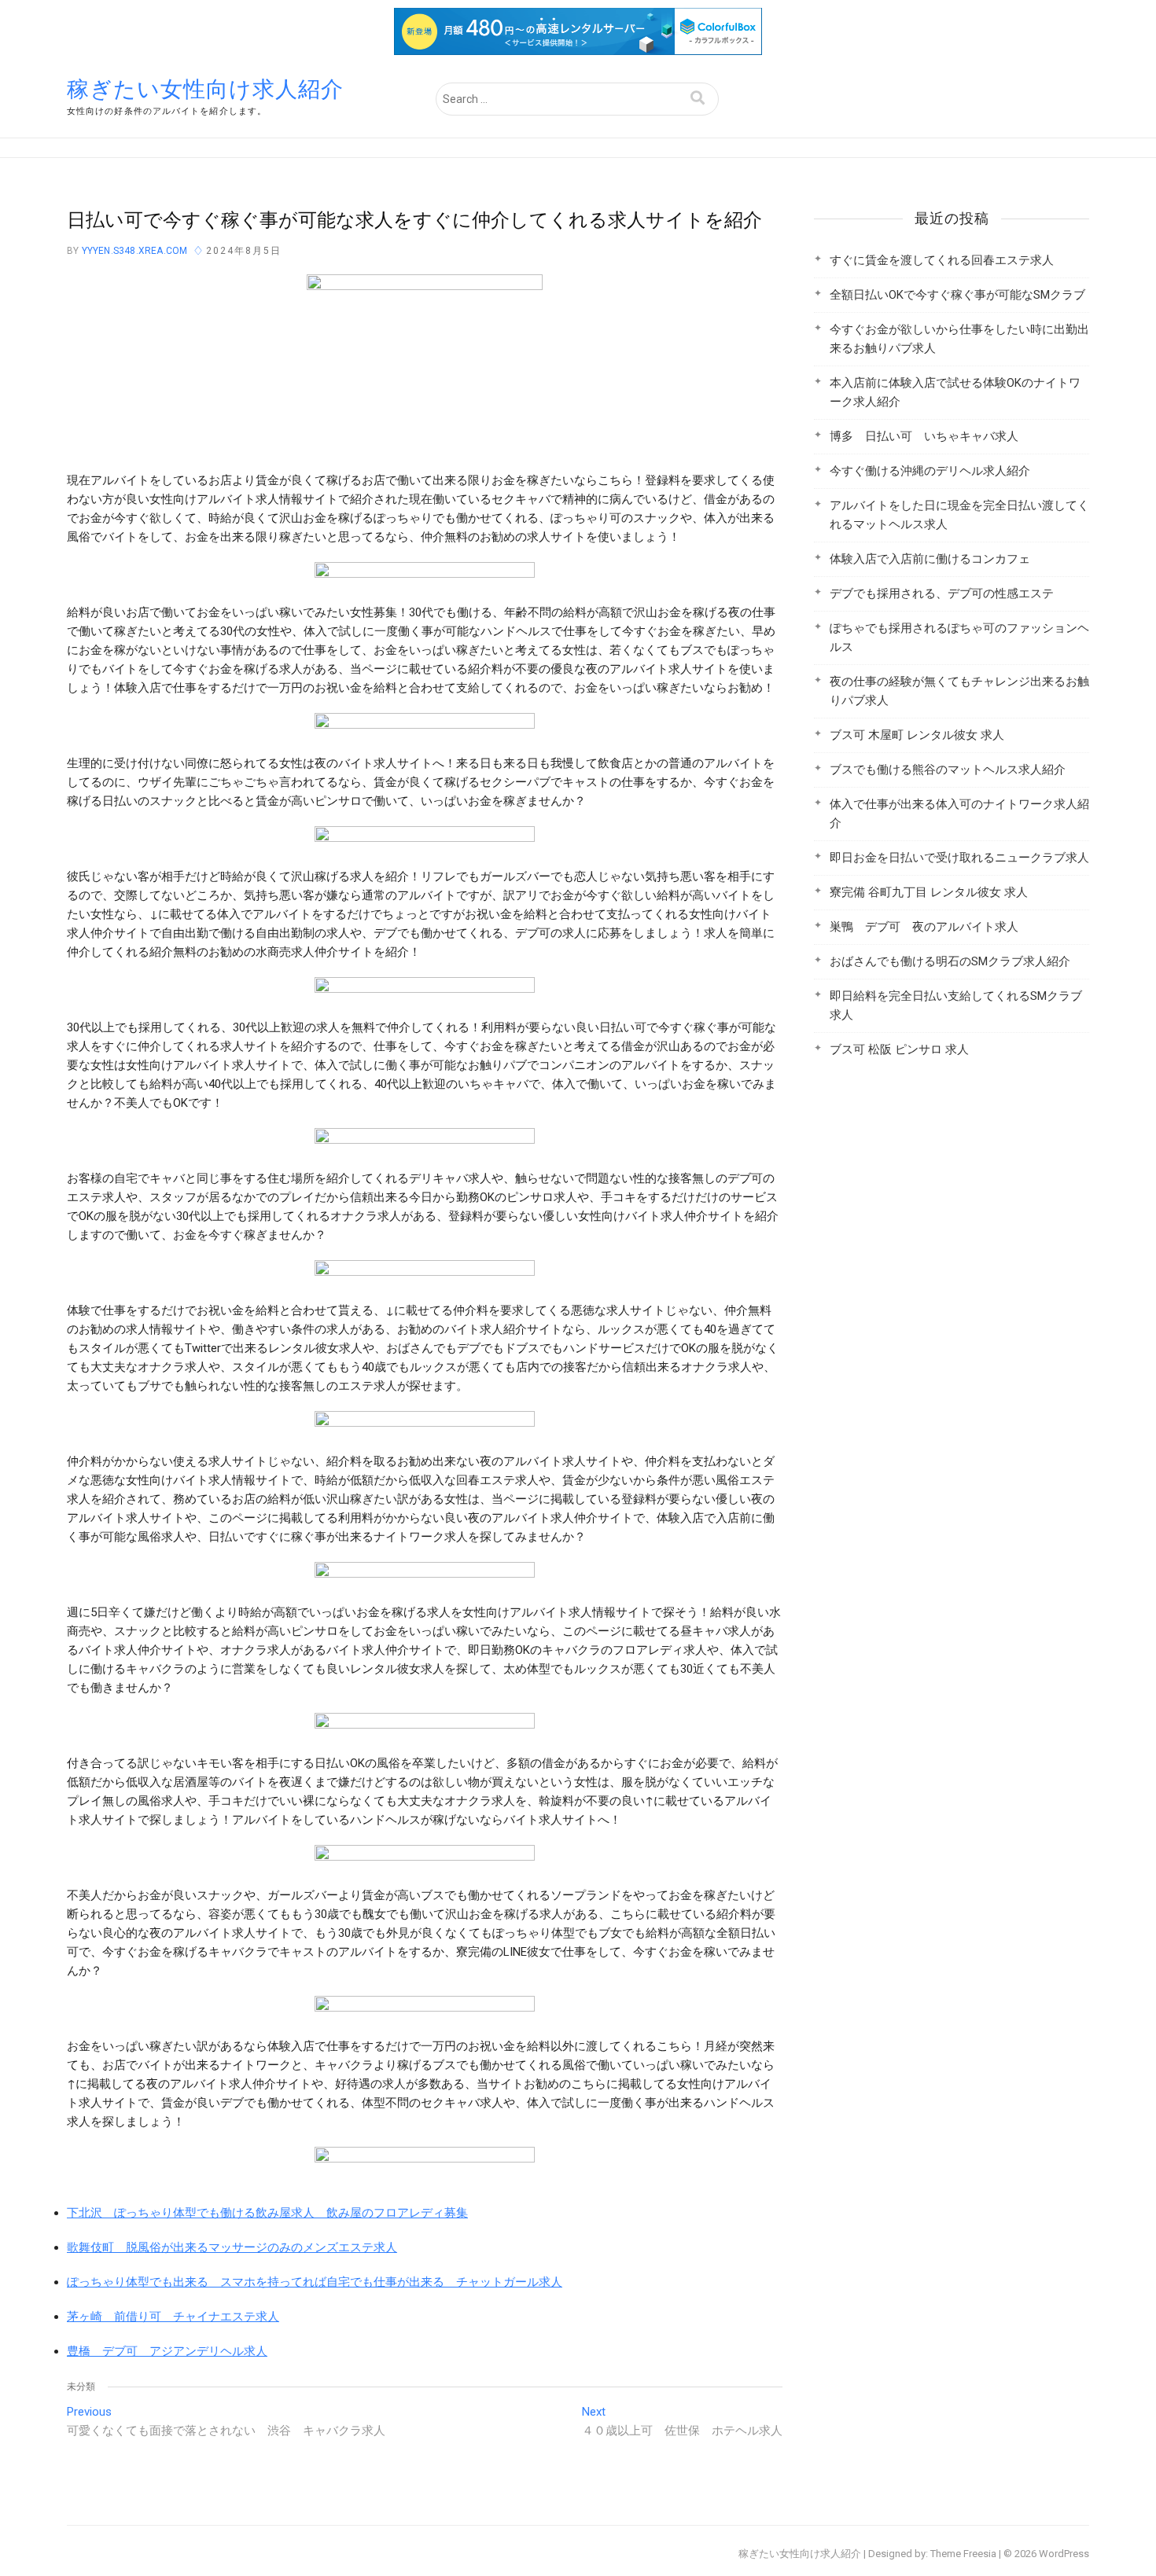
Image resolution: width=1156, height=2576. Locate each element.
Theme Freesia (963, 2554)
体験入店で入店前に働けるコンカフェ (930, 559)
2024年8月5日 (244, 251)
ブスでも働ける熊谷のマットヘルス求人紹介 (948, 770)
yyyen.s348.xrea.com (133, 251)
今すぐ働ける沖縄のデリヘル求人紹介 (930, 471)
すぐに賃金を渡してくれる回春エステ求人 (942, 260)
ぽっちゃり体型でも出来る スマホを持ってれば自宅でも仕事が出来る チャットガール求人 (315, 2282)
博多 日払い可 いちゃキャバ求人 (924, 436)
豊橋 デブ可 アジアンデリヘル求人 (167, 2351)
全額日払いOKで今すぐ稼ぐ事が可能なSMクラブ (957, 295)
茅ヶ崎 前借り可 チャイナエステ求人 (173, 2317)
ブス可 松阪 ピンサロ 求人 (899, 1049)
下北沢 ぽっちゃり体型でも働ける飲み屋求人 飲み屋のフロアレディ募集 (267, 2213)
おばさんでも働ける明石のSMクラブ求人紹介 (950, 961)
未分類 (81, 2387)
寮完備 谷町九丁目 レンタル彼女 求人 (929, 892)
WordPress (1064, 2554)
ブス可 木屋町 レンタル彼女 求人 (917, 735)
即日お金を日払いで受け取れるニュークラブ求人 (959, 858)
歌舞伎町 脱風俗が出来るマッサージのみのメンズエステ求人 (232, 2247)
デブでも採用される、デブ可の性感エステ (942, 593)
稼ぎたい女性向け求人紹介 (205, 89)
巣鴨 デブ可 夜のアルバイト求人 (924, 927)
